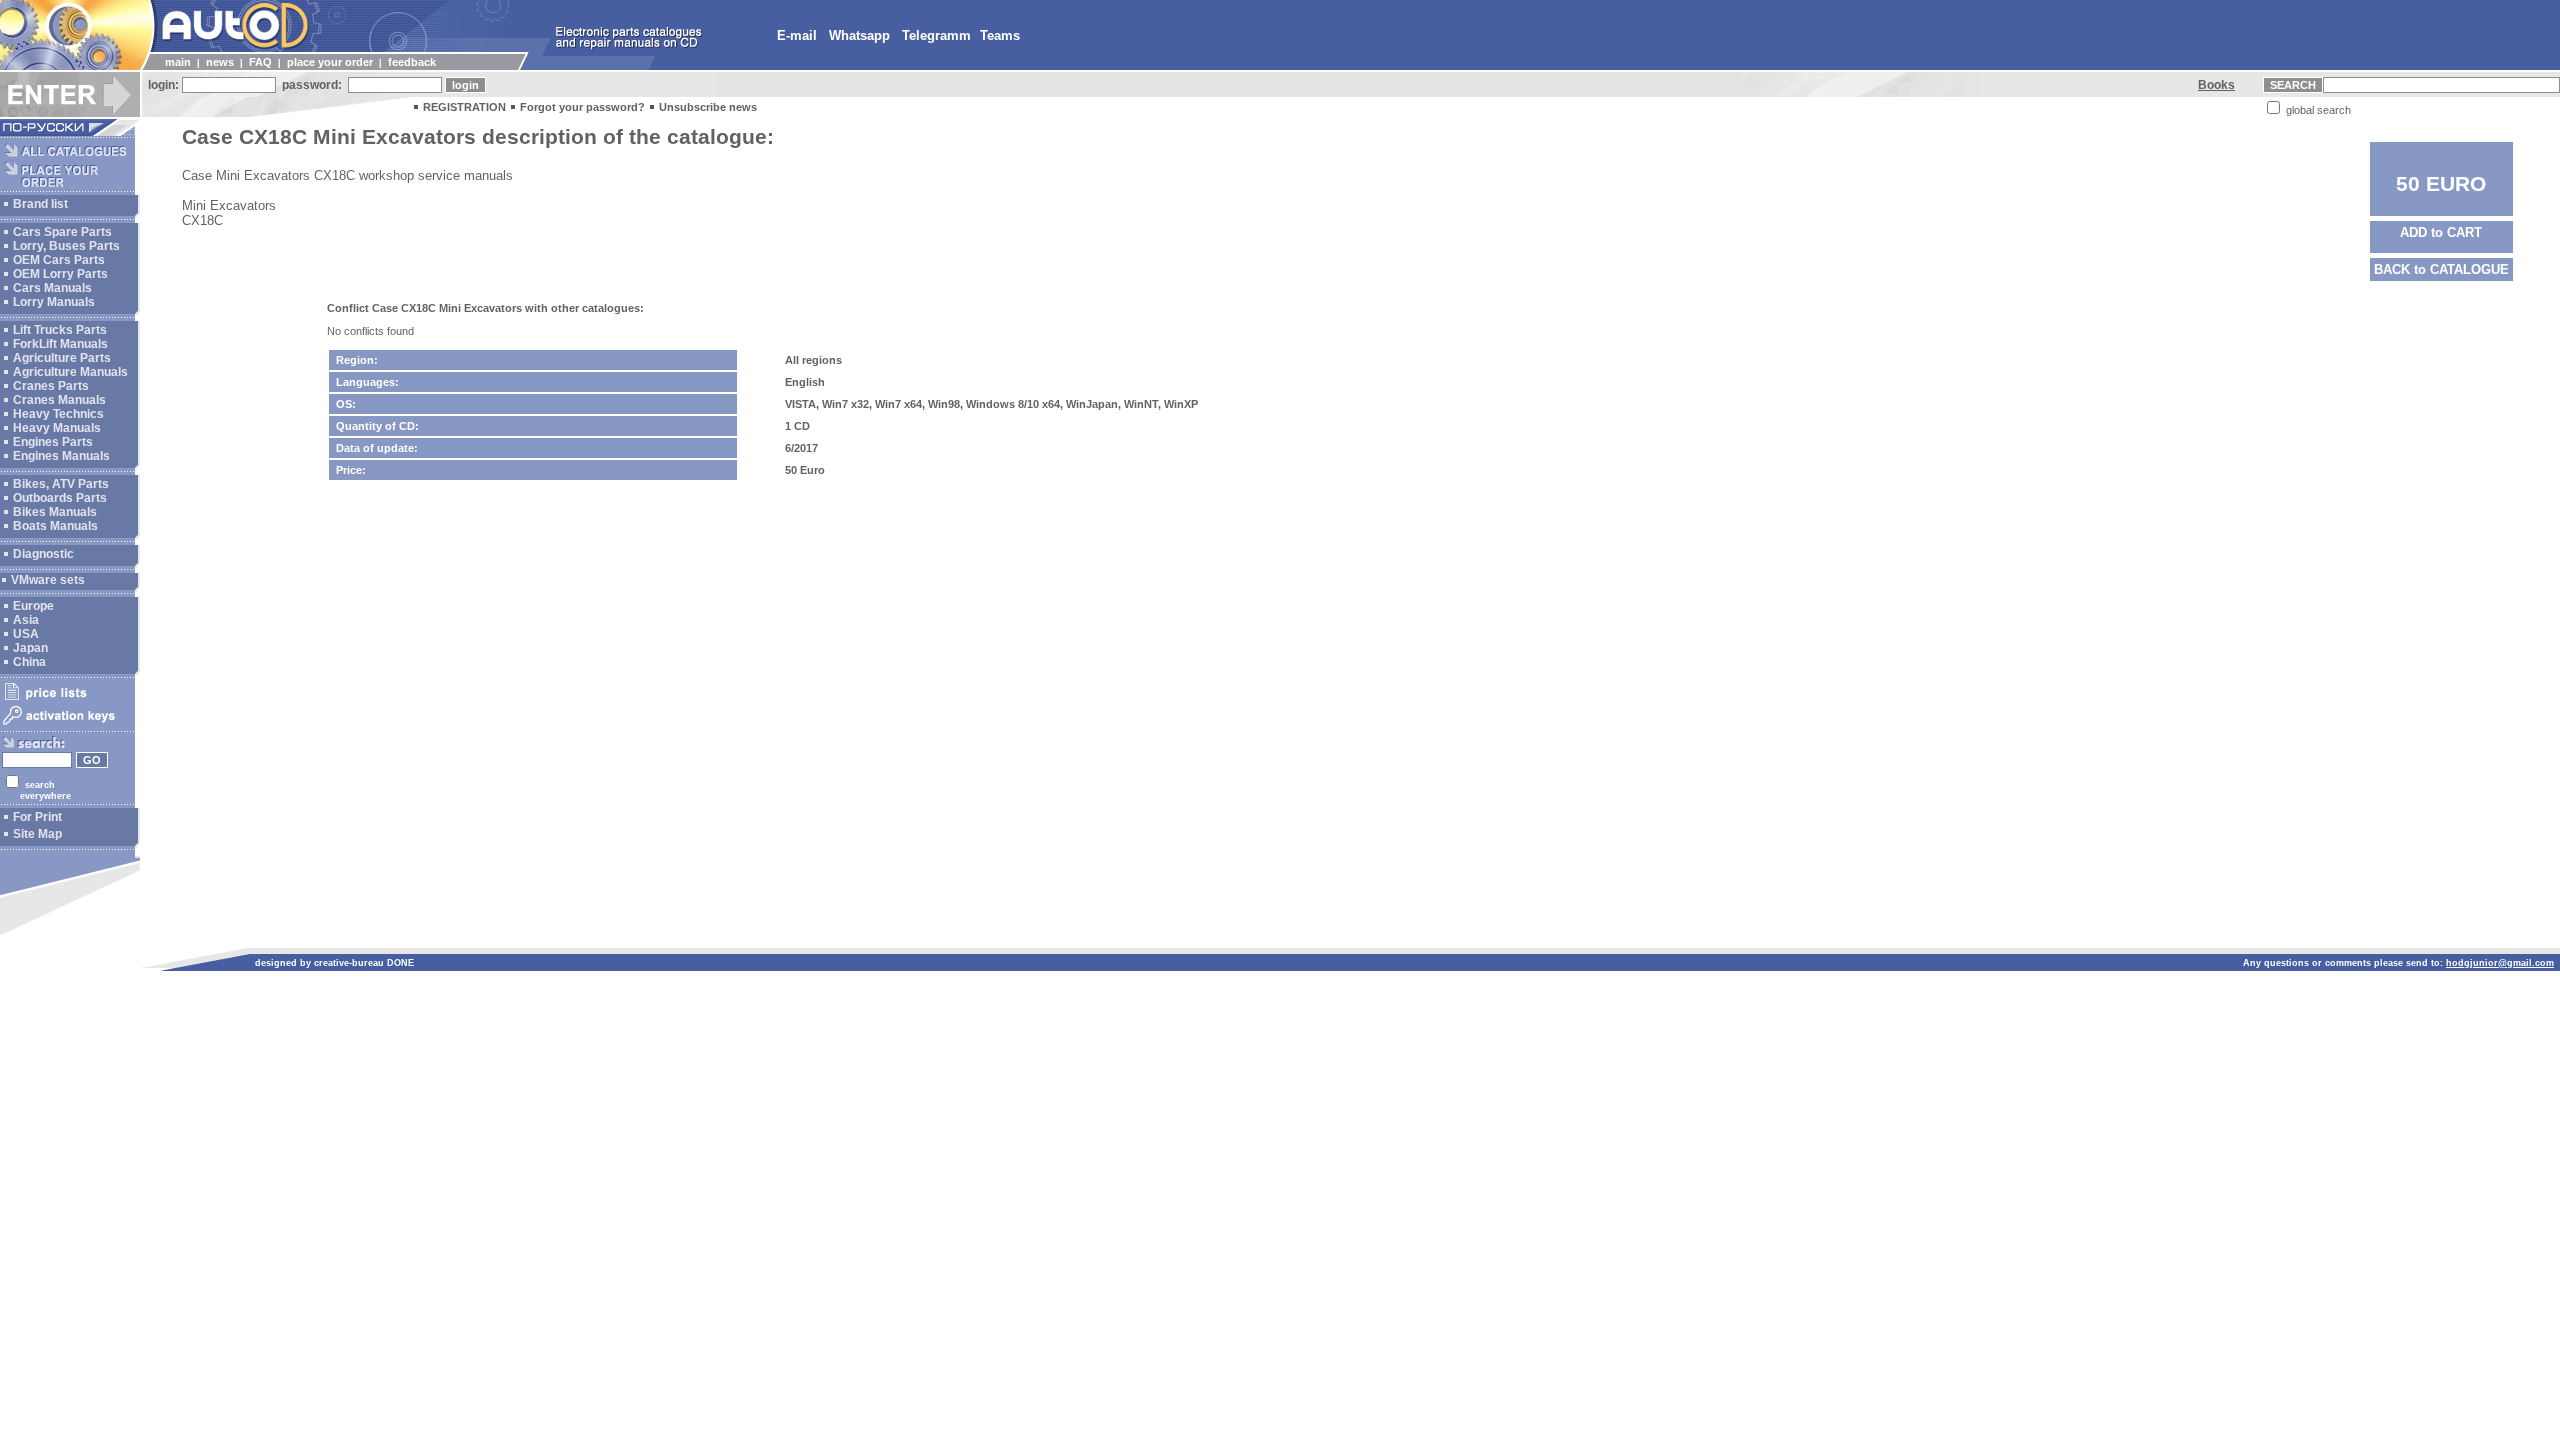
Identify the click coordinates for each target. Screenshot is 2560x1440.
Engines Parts (53, 442)
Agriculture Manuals (70, 372)
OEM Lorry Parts (60, 274)
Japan (30, 648)
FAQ (260, 62)
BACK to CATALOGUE (2441, 269)
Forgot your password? (582, 107)
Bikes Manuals (55, 512)
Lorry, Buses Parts (66, 246)
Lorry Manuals (54, 302)
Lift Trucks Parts (60, 330)
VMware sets (48, 580)
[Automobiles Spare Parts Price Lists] (67, 699)
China (29, 662)
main (178, 62)
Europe (33, 606)
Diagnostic (43, 554)
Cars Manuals (52, 288)
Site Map (37, 834)
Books (2216, 85)
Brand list (40, 204)
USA (26, 634)
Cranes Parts (51, 386)
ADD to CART (2441, 232)
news (220, 62)
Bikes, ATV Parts (61, 484)
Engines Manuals (61, 456)
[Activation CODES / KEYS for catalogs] (67, 726)
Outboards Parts (60, 498)
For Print (37, 817)
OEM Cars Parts (59, 260)
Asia (26, 620)
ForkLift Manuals (60, 344)
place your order (330, 62)
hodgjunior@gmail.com (2500, 963)
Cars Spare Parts (62, 232)
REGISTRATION (464, 107)
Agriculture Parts (62, 358)
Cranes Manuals (59, 400)
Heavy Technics (58, 414)
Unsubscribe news (708, 107)
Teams (1000, 35)
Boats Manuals (55, 526)
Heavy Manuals (57, 428)
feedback (412, 62)
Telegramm (936, 35)
